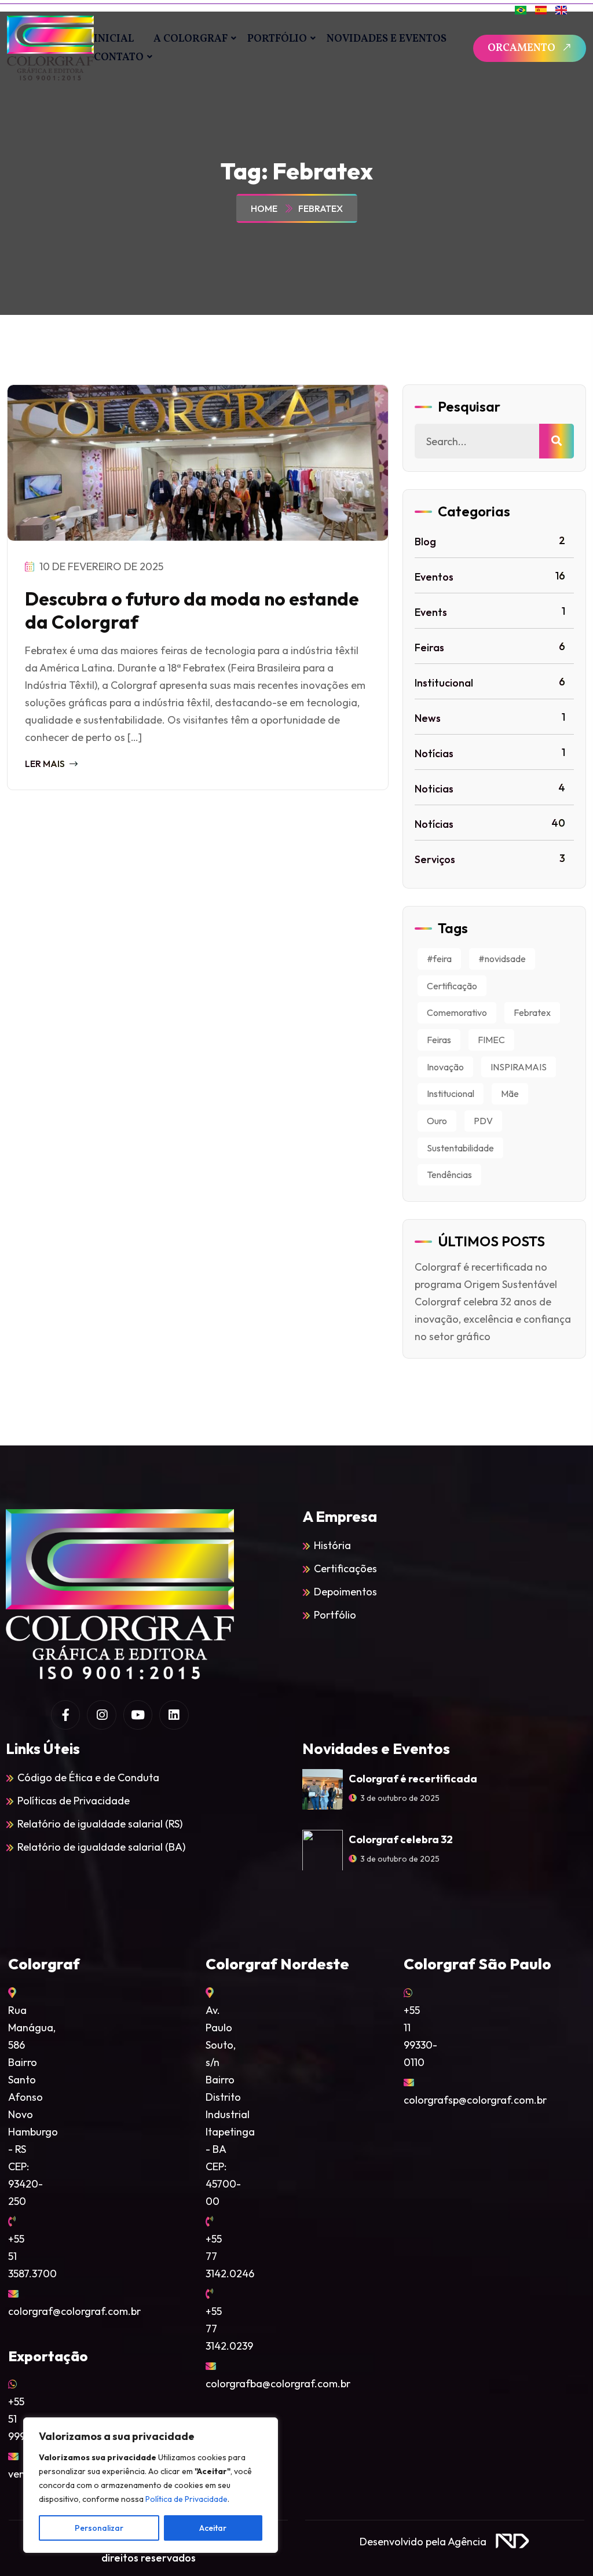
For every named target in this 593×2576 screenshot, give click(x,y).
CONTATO (119, 58)
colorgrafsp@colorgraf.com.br (475, 2100)
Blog (490, 541)
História (332, 1545)
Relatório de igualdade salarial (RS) (100, 1824)
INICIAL (114, 39)
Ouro (437, 1121)
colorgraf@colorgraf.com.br (74, 2311)
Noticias (490, 788)
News (490, 718)
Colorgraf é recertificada (413, 1779)
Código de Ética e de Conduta (88, 1777)
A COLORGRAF (191, 39)
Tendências (449, 1175)
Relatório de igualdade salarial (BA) (101, 1847)
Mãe (510, 1093)
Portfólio (335, 1615)
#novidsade (502, 959)
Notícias (490, 753)
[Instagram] (101, 1715)
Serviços (490, 859)
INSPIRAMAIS (519, 1067)
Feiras (490, 647)
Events (490, 612)
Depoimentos (345, 1592)
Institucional (490, 682)
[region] (151, 2485)
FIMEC (491, 1040)
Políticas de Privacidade (74, 1801)
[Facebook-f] (65, 1715)
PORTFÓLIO (277, 39)
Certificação (452, 986)
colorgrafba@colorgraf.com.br (278, 2384)
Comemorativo (457, 1012)
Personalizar (99, 2528)
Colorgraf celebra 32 (401, 1839)
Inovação (445, 1067)
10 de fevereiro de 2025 (100, 566)
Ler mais (46, 764)
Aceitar (213, 2528)
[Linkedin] (174, 1715)
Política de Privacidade (186, 2499)
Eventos (490, 576)
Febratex (321, 208)
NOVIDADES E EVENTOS (387, 39)
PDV (483, 1121)
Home (266, 208)
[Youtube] (138, 1715)
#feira (439, 959)
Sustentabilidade (460, 1148)
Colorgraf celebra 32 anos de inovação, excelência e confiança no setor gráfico (493, 1319)
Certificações (345, 1568)
